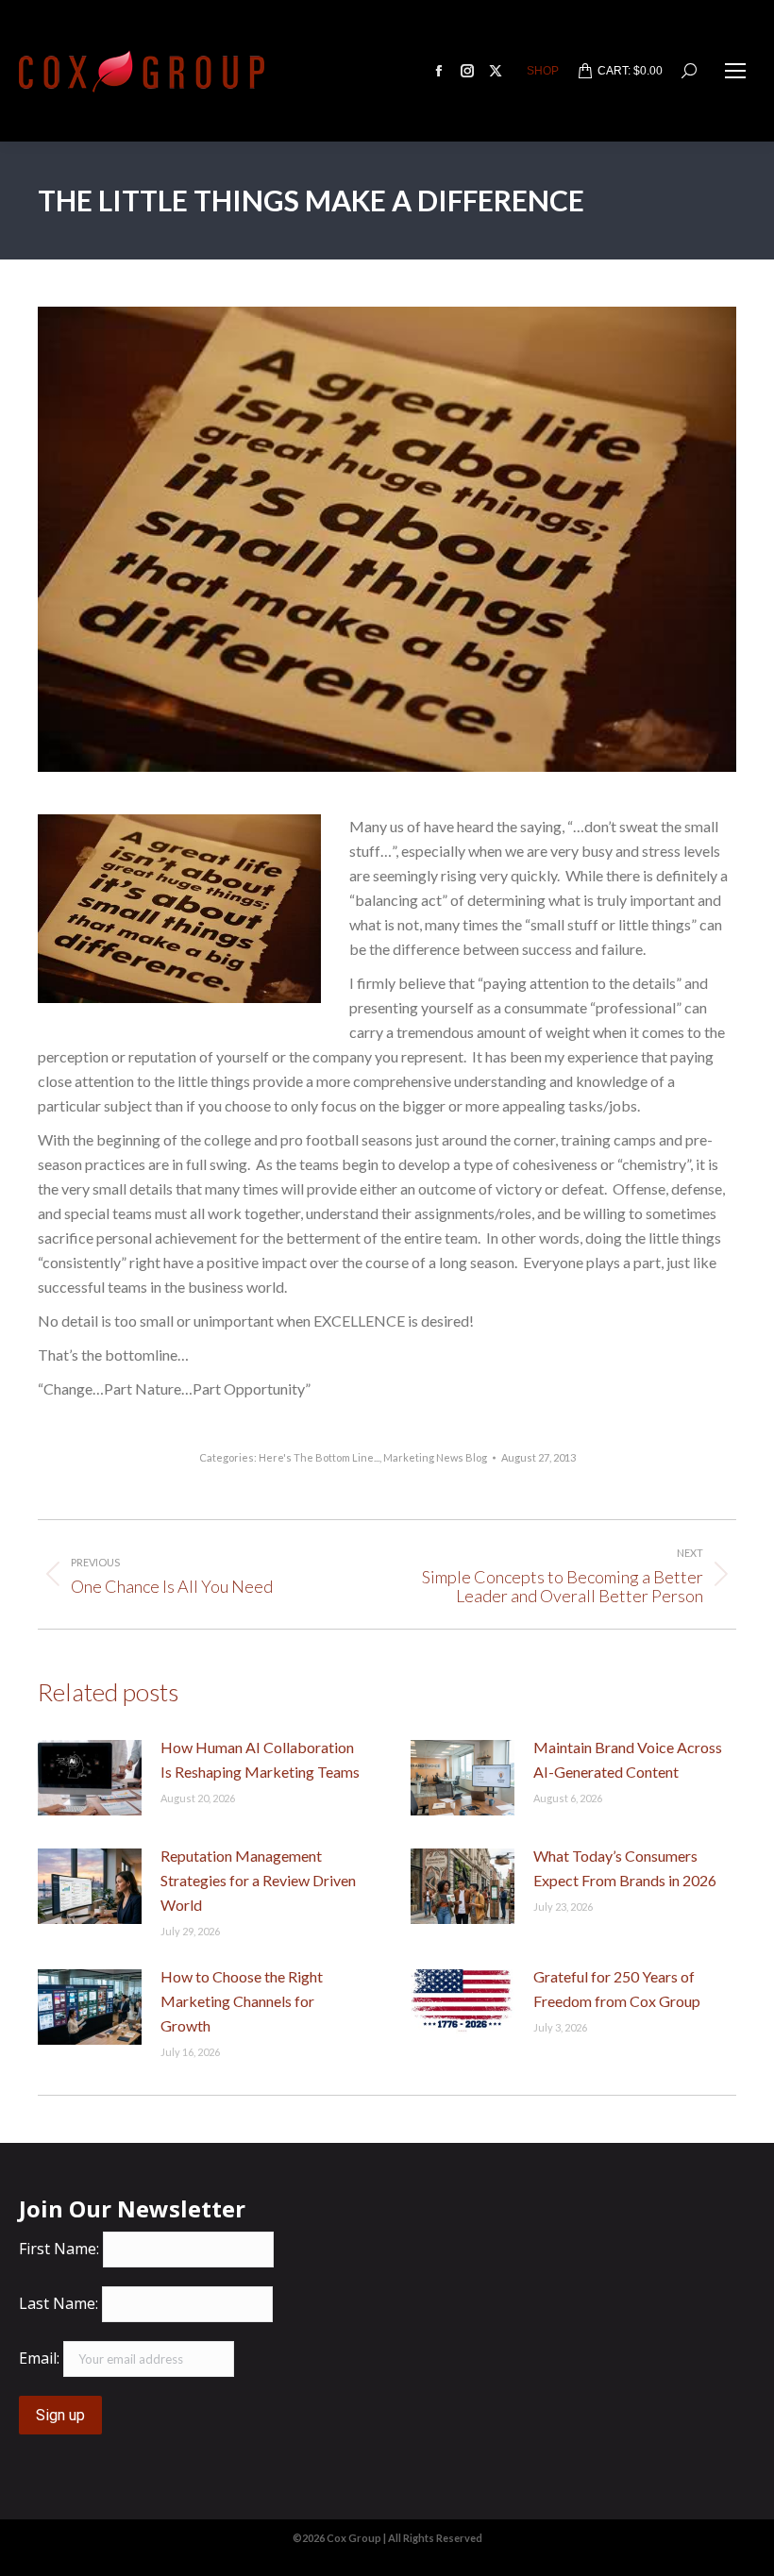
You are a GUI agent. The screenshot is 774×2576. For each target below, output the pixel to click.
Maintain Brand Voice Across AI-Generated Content (628, 1759)
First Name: (59, 2249)
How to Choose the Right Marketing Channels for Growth (242, 2001)
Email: (39, 2358)
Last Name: (59, 2303)
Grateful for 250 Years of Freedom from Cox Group (617, 1989)
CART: (630, 71)
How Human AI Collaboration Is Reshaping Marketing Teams (260, 1759)
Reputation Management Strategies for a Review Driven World (258, 1880)
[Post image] (90, 1778)
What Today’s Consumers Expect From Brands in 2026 (625, 1868)
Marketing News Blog (435, 1457)
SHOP (543, 71)
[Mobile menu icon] (735, 71)
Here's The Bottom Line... (319, 1457)
